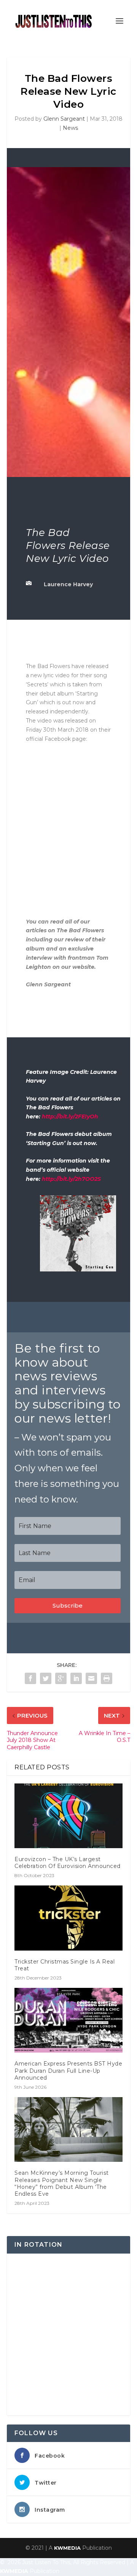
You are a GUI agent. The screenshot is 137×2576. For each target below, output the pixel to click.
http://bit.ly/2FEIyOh (70, 1117)
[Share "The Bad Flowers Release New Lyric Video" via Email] (91, 1678)
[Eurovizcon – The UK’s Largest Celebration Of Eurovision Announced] (68, 1816)
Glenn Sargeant (64, 119)
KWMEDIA (67, 2548)
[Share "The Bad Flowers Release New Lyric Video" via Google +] (61, 1678)
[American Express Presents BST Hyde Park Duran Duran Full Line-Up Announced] (68, 2020)
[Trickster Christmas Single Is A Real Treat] (68, 1918)
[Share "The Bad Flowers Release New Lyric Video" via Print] (107, 1678)
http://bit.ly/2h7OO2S (71, 1179)
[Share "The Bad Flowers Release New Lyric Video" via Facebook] (30, 1678)
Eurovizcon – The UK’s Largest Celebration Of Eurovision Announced (68, 1863)
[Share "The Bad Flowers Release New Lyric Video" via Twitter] (46, 1678)
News (70, 128)
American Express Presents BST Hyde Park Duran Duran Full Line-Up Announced (68, 2070)
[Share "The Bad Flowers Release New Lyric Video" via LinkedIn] (76, 1678)
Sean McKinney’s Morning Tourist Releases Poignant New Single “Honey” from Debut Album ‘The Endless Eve (62, 2183)
